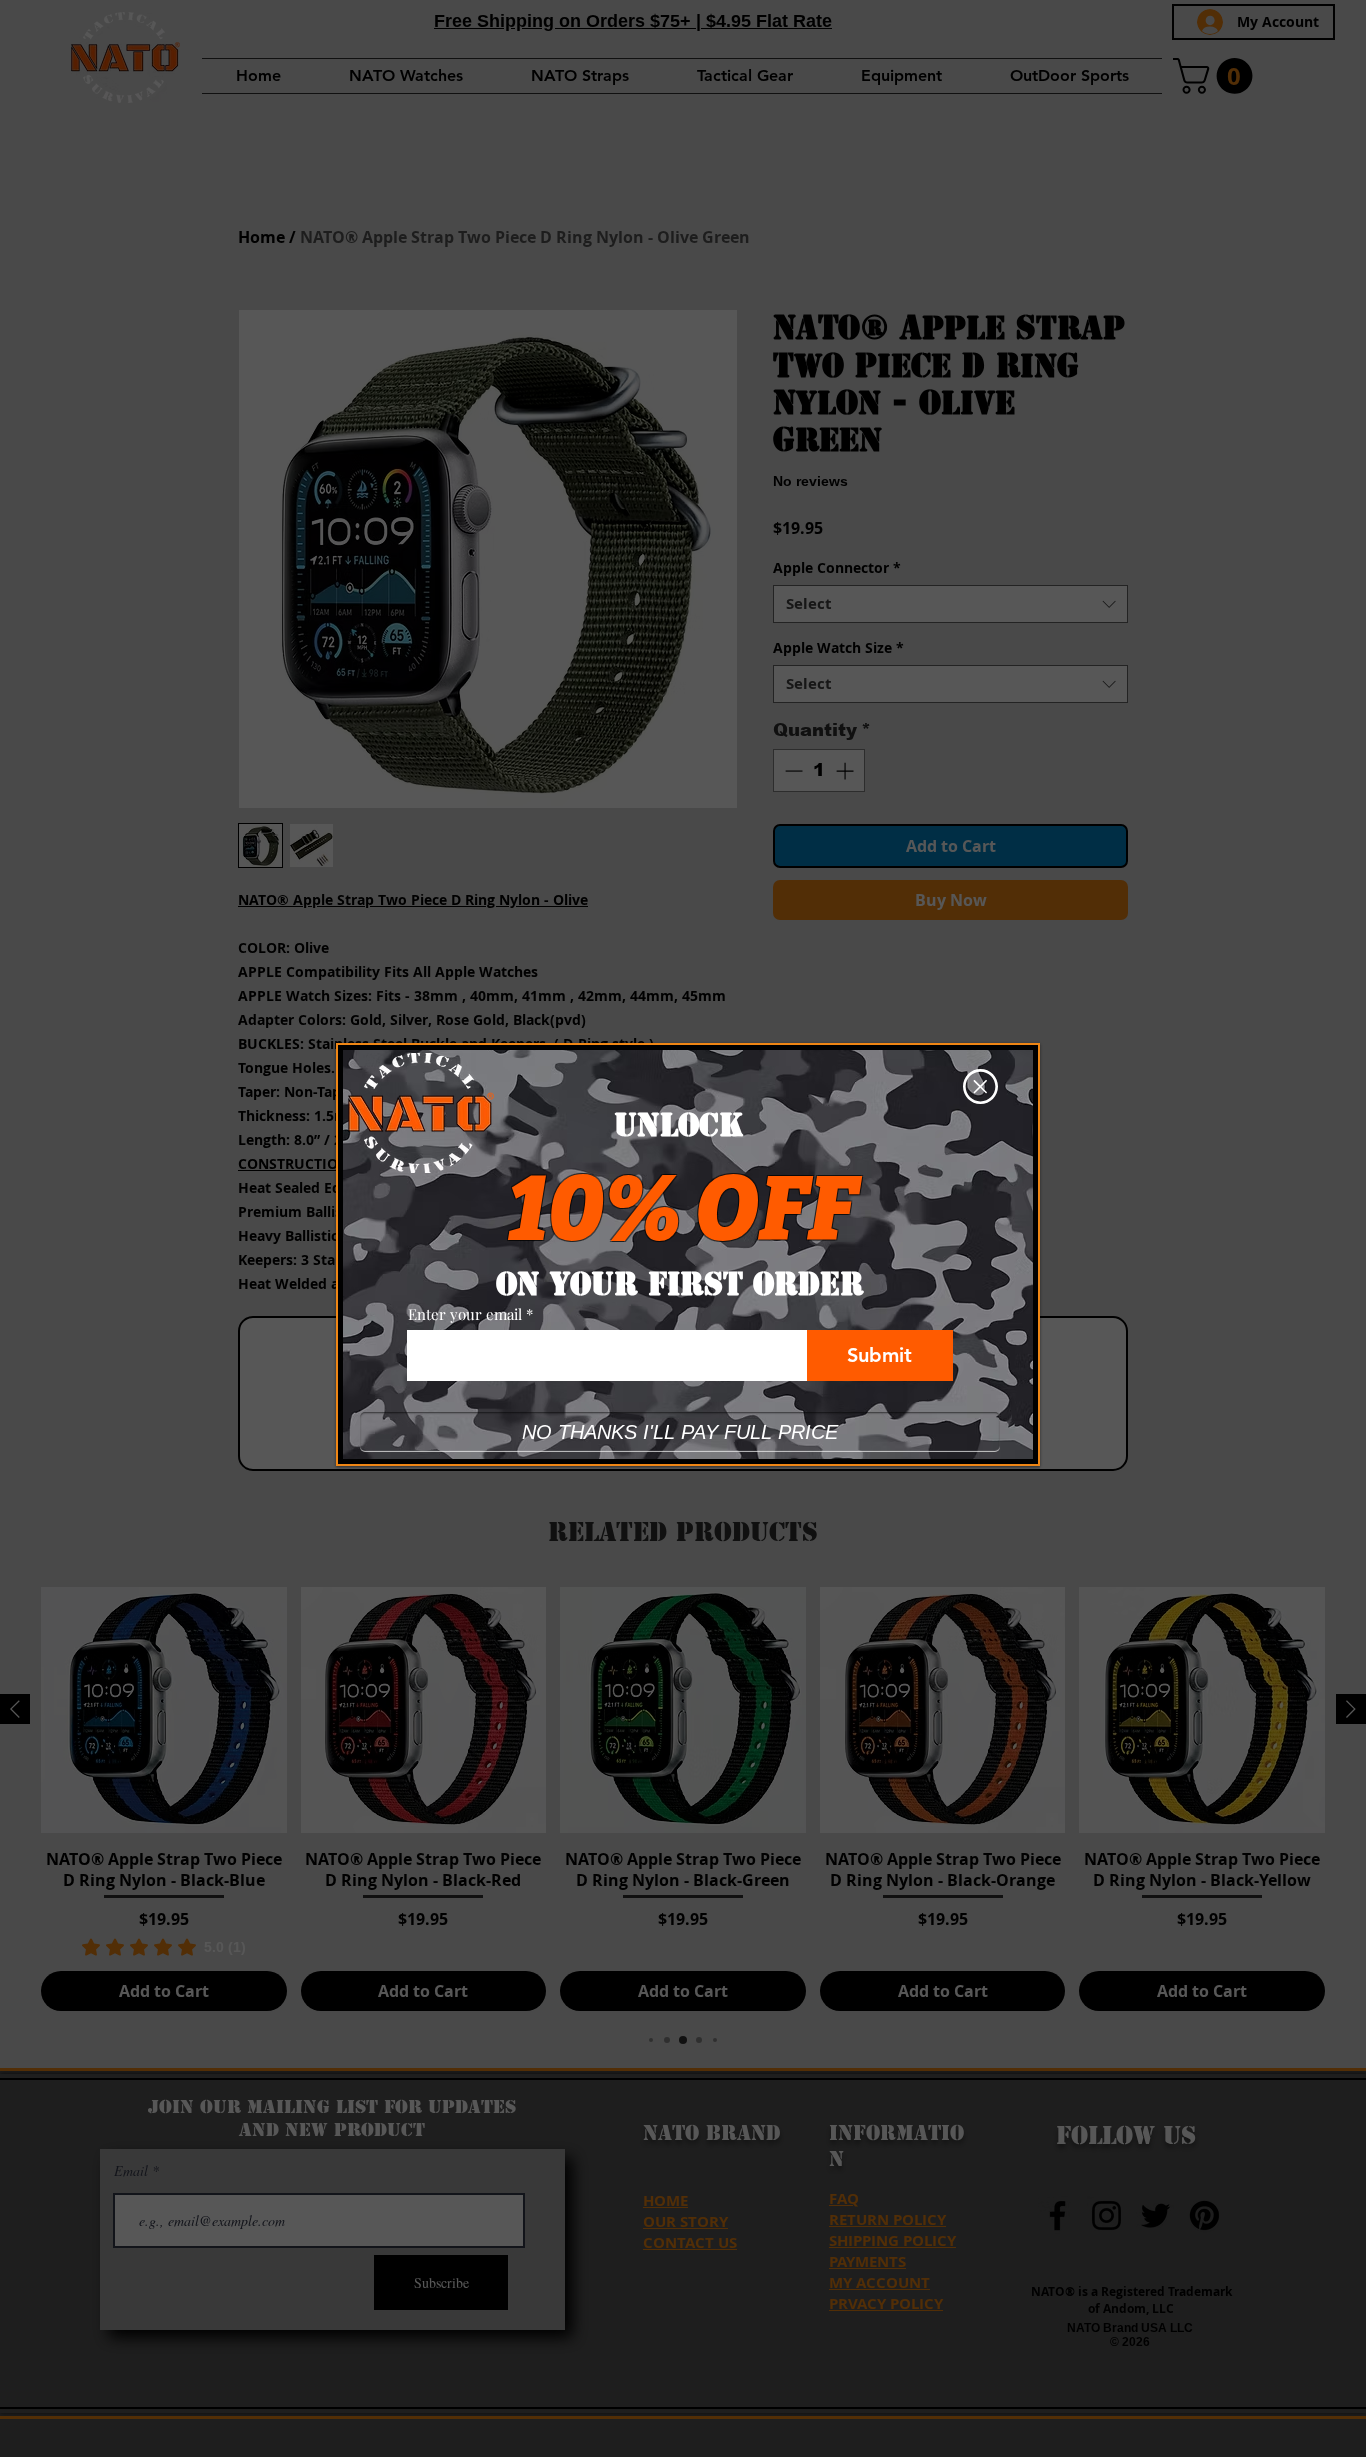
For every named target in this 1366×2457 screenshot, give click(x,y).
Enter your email (465, 1314)
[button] (980, 1086)
